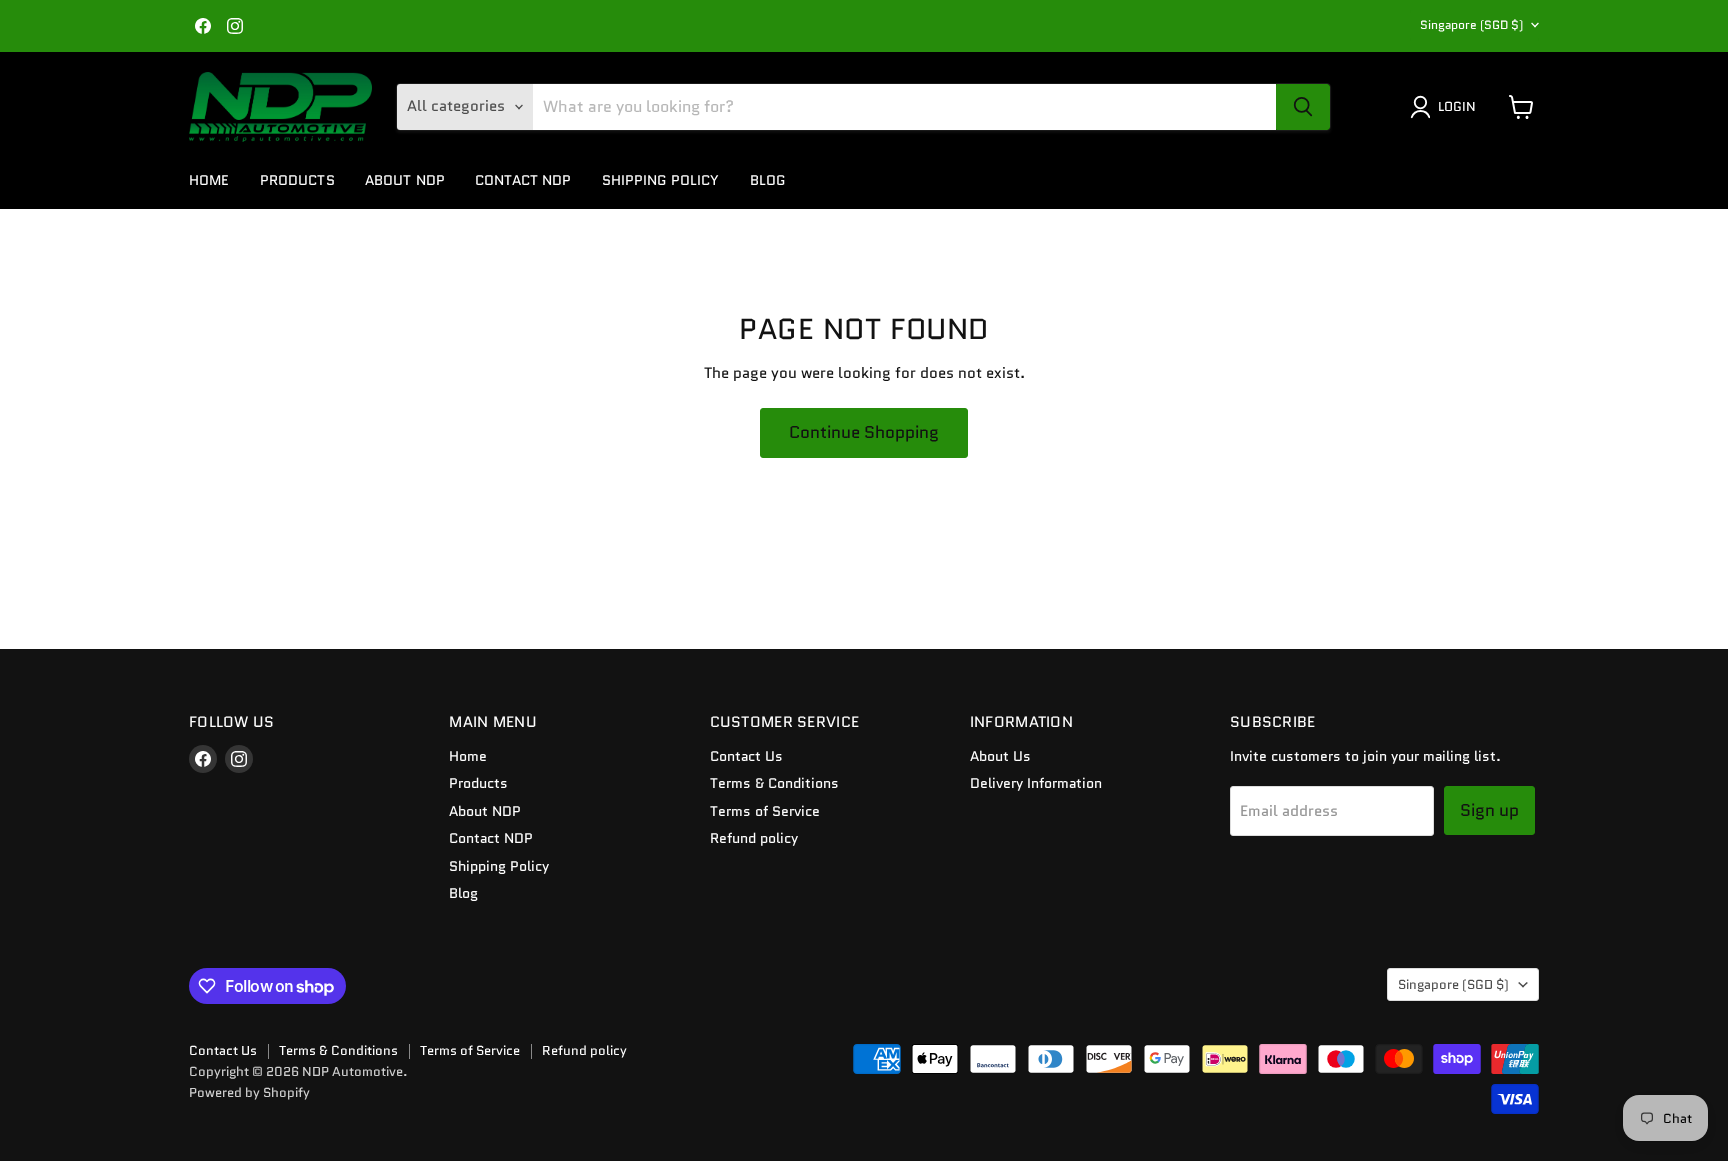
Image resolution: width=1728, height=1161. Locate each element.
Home (209, 180)
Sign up (1489, 810)
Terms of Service (765, 811)
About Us (1000, 756)
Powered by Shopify (249, 1092)
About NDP (405, 180)
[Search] (1303, 107)
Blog (768, 180)
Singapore (1471, 24)
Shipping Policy (661, 180)
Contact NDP (523, 180)
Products (297, 180)
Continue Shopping (864, 432)
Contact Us (746, 756)
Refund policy (754, 838)
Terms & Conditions (774, 783)
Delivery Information (1036, 783)
